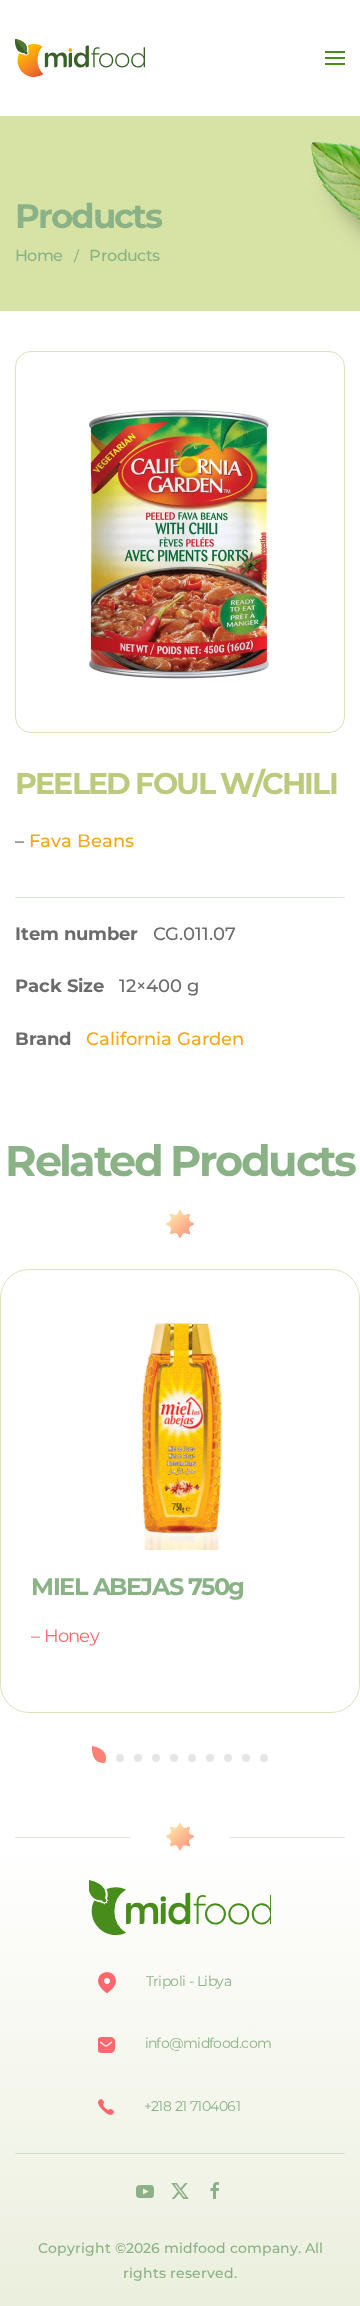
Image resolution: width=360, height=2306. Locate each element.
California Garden (165, 1039)
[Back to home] (80, 58)
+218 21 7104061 (192, 2106)
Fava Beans (81, 841)
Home (38, 255)
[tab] (99, 1754)
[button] (335, 58)
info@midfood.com (208, 2043)
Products (124, 255)
